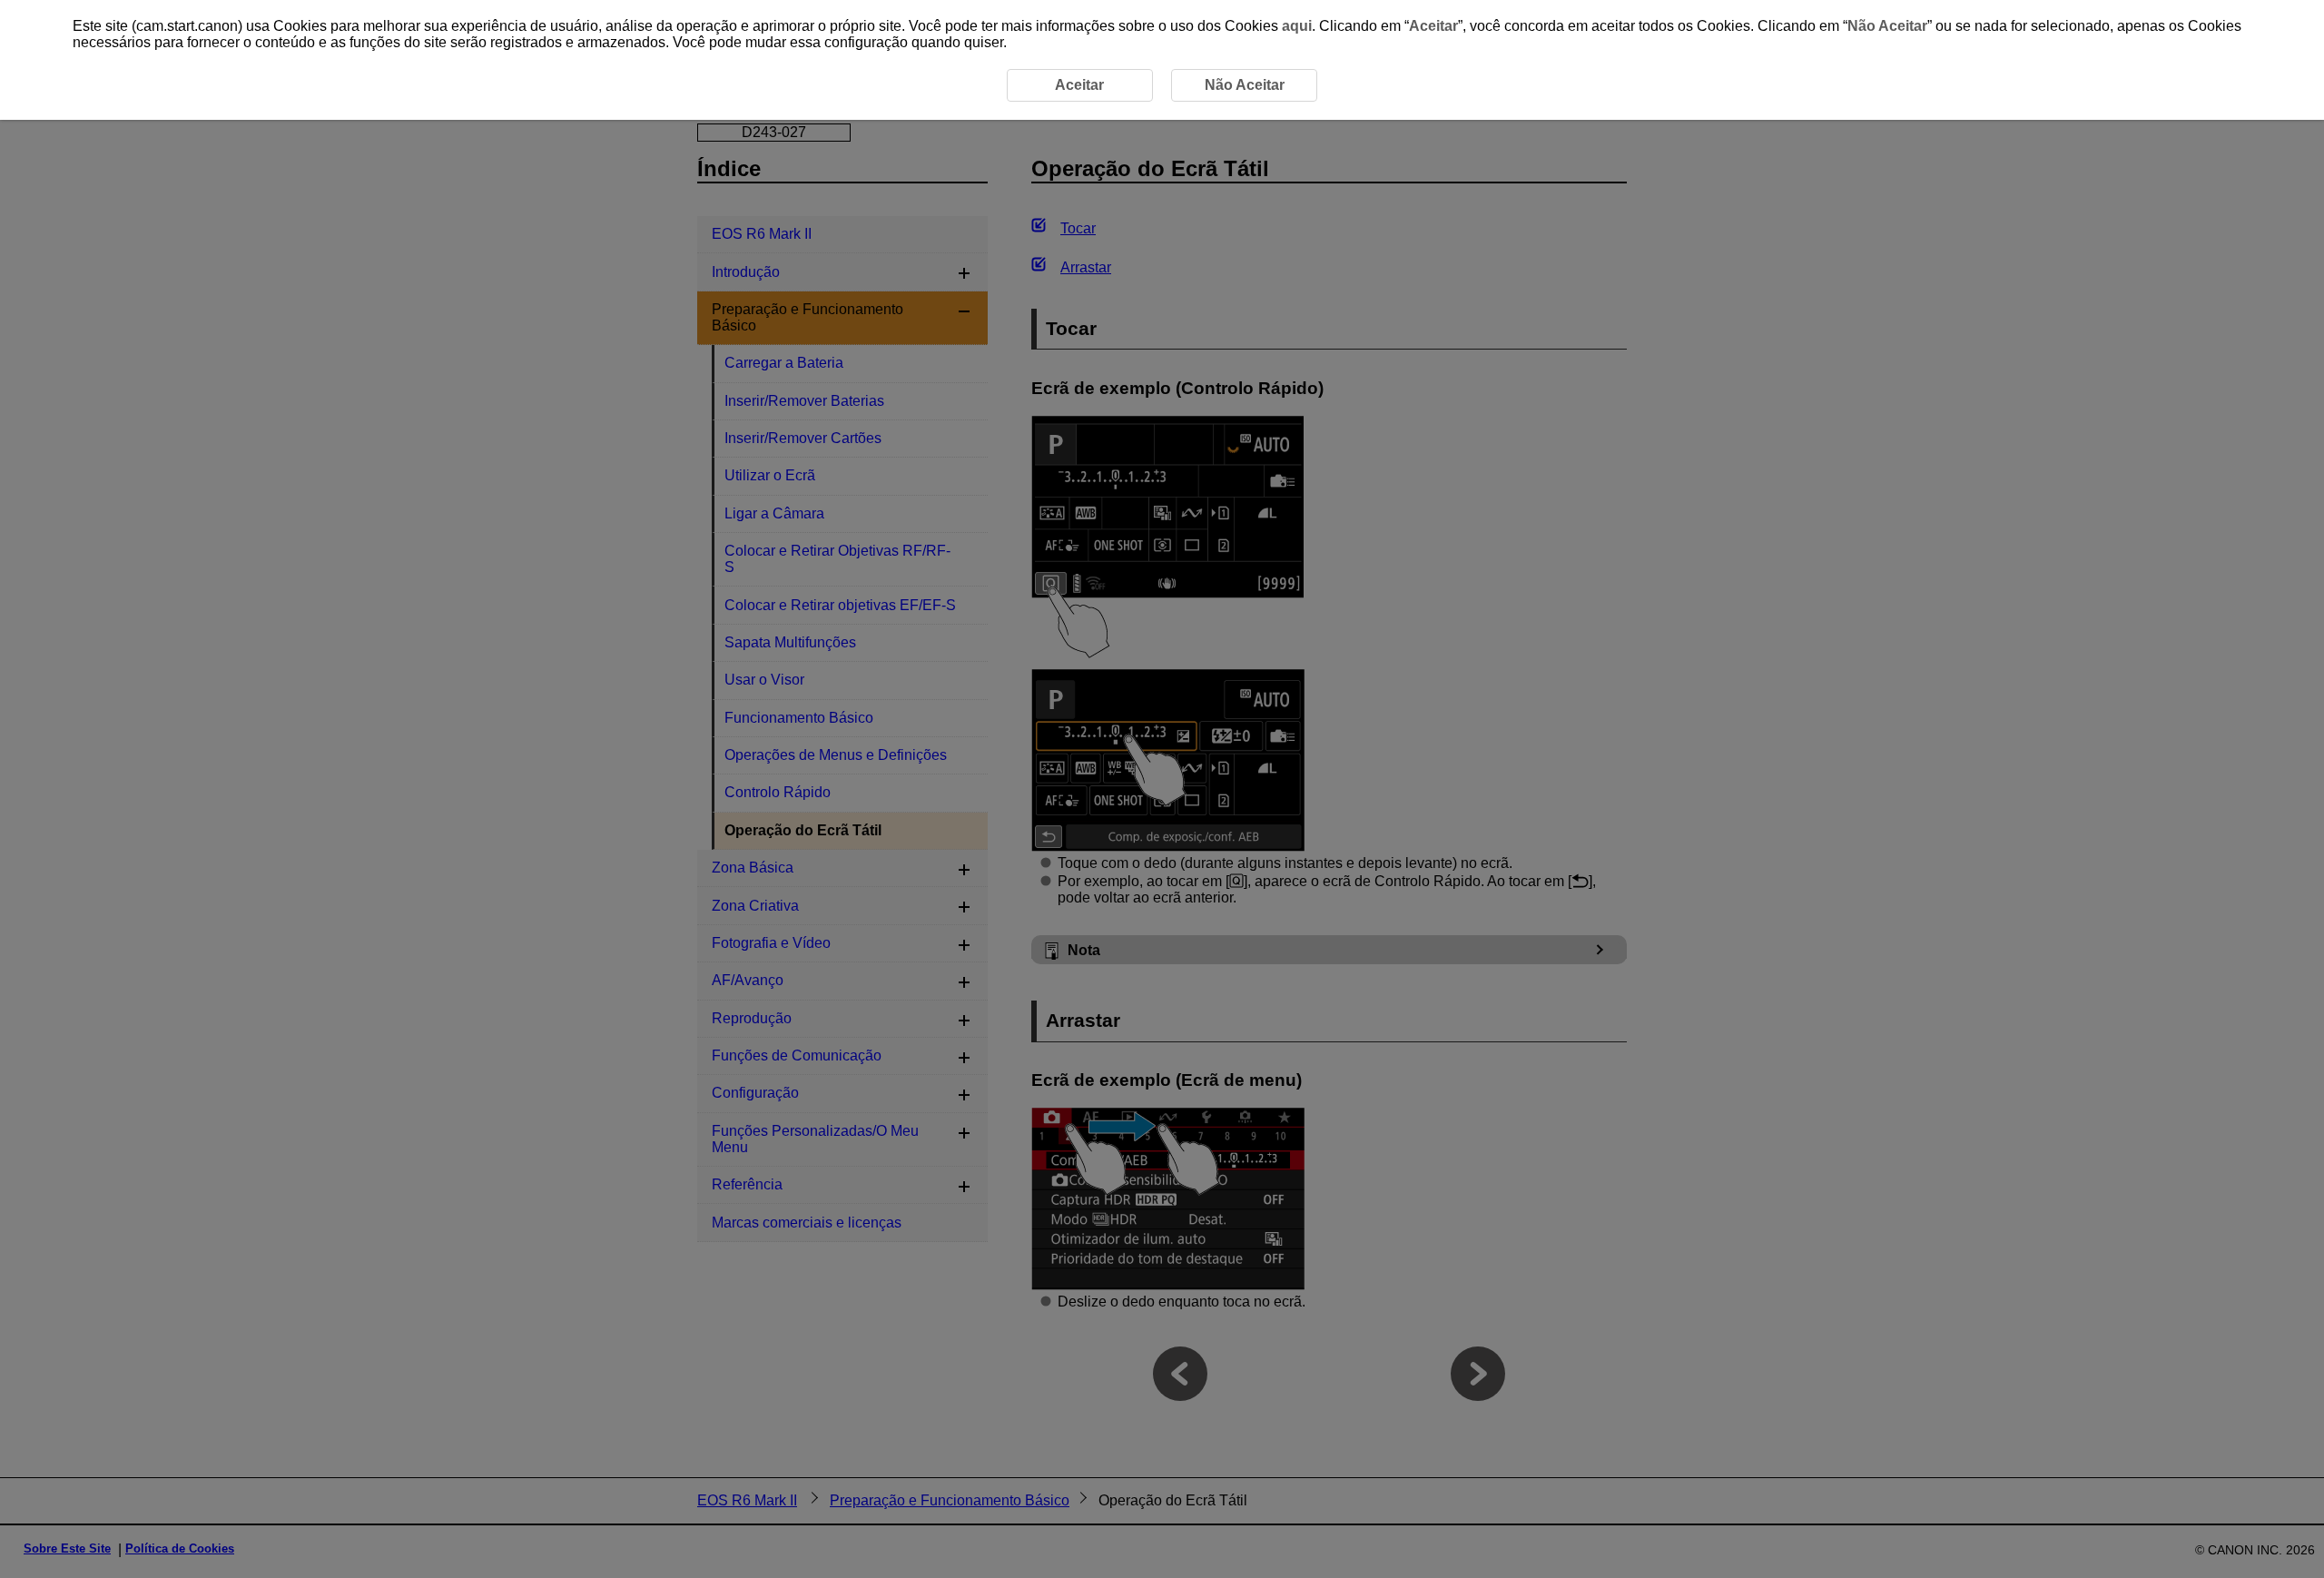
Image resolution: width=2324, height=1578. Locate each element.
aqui (1297, 26)
